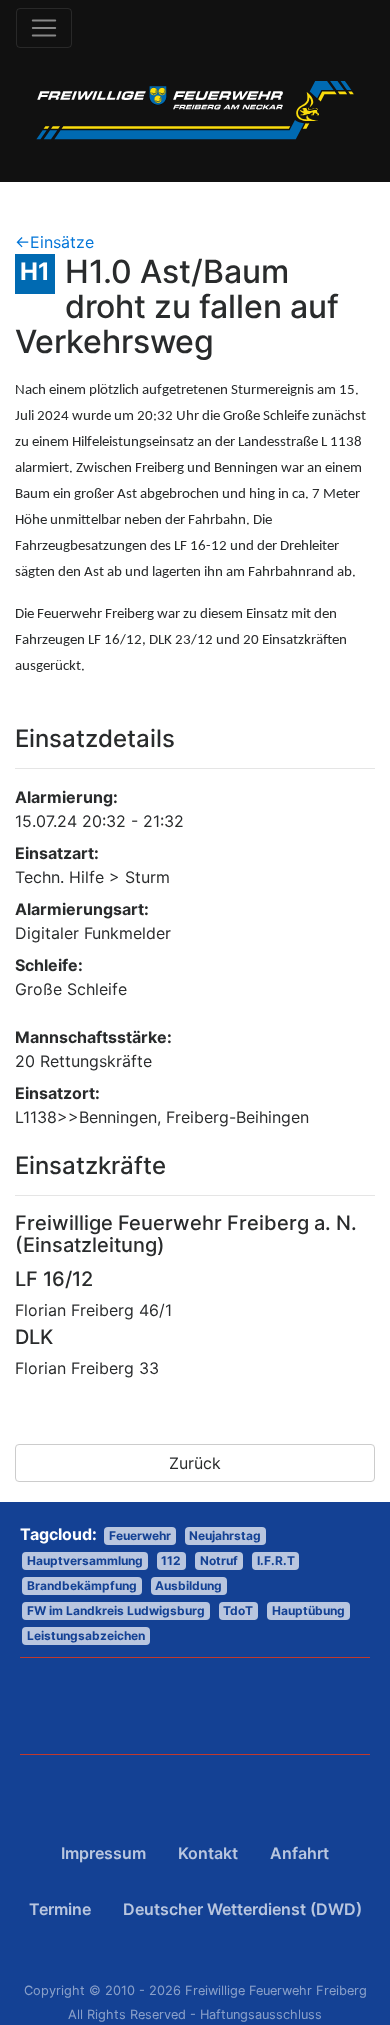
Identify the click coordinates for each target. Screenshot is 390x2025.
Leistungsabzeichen (86, 1635)
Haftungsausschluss (261, 2014)
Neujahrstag (225, 1535)
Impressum (103, 1853)
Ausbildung (188, 1585)
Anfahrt (299, 1853)
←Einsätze (54, 242)
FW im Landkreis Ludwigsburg (116, 1610)
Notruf (219, 1560)
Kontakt (208, 1853)
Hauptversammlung (85, 1560)
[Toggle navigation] (44, 28)
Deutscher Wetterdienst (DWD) (242, 1909)
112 (171, 1560)
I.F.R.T (276, 1560)
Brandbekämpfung (82, 1585)
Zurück (195, 1463)
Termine (60, 1909)
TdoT (238, 1610)
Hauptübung (308, 1610)
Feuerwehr (140, 1535)
